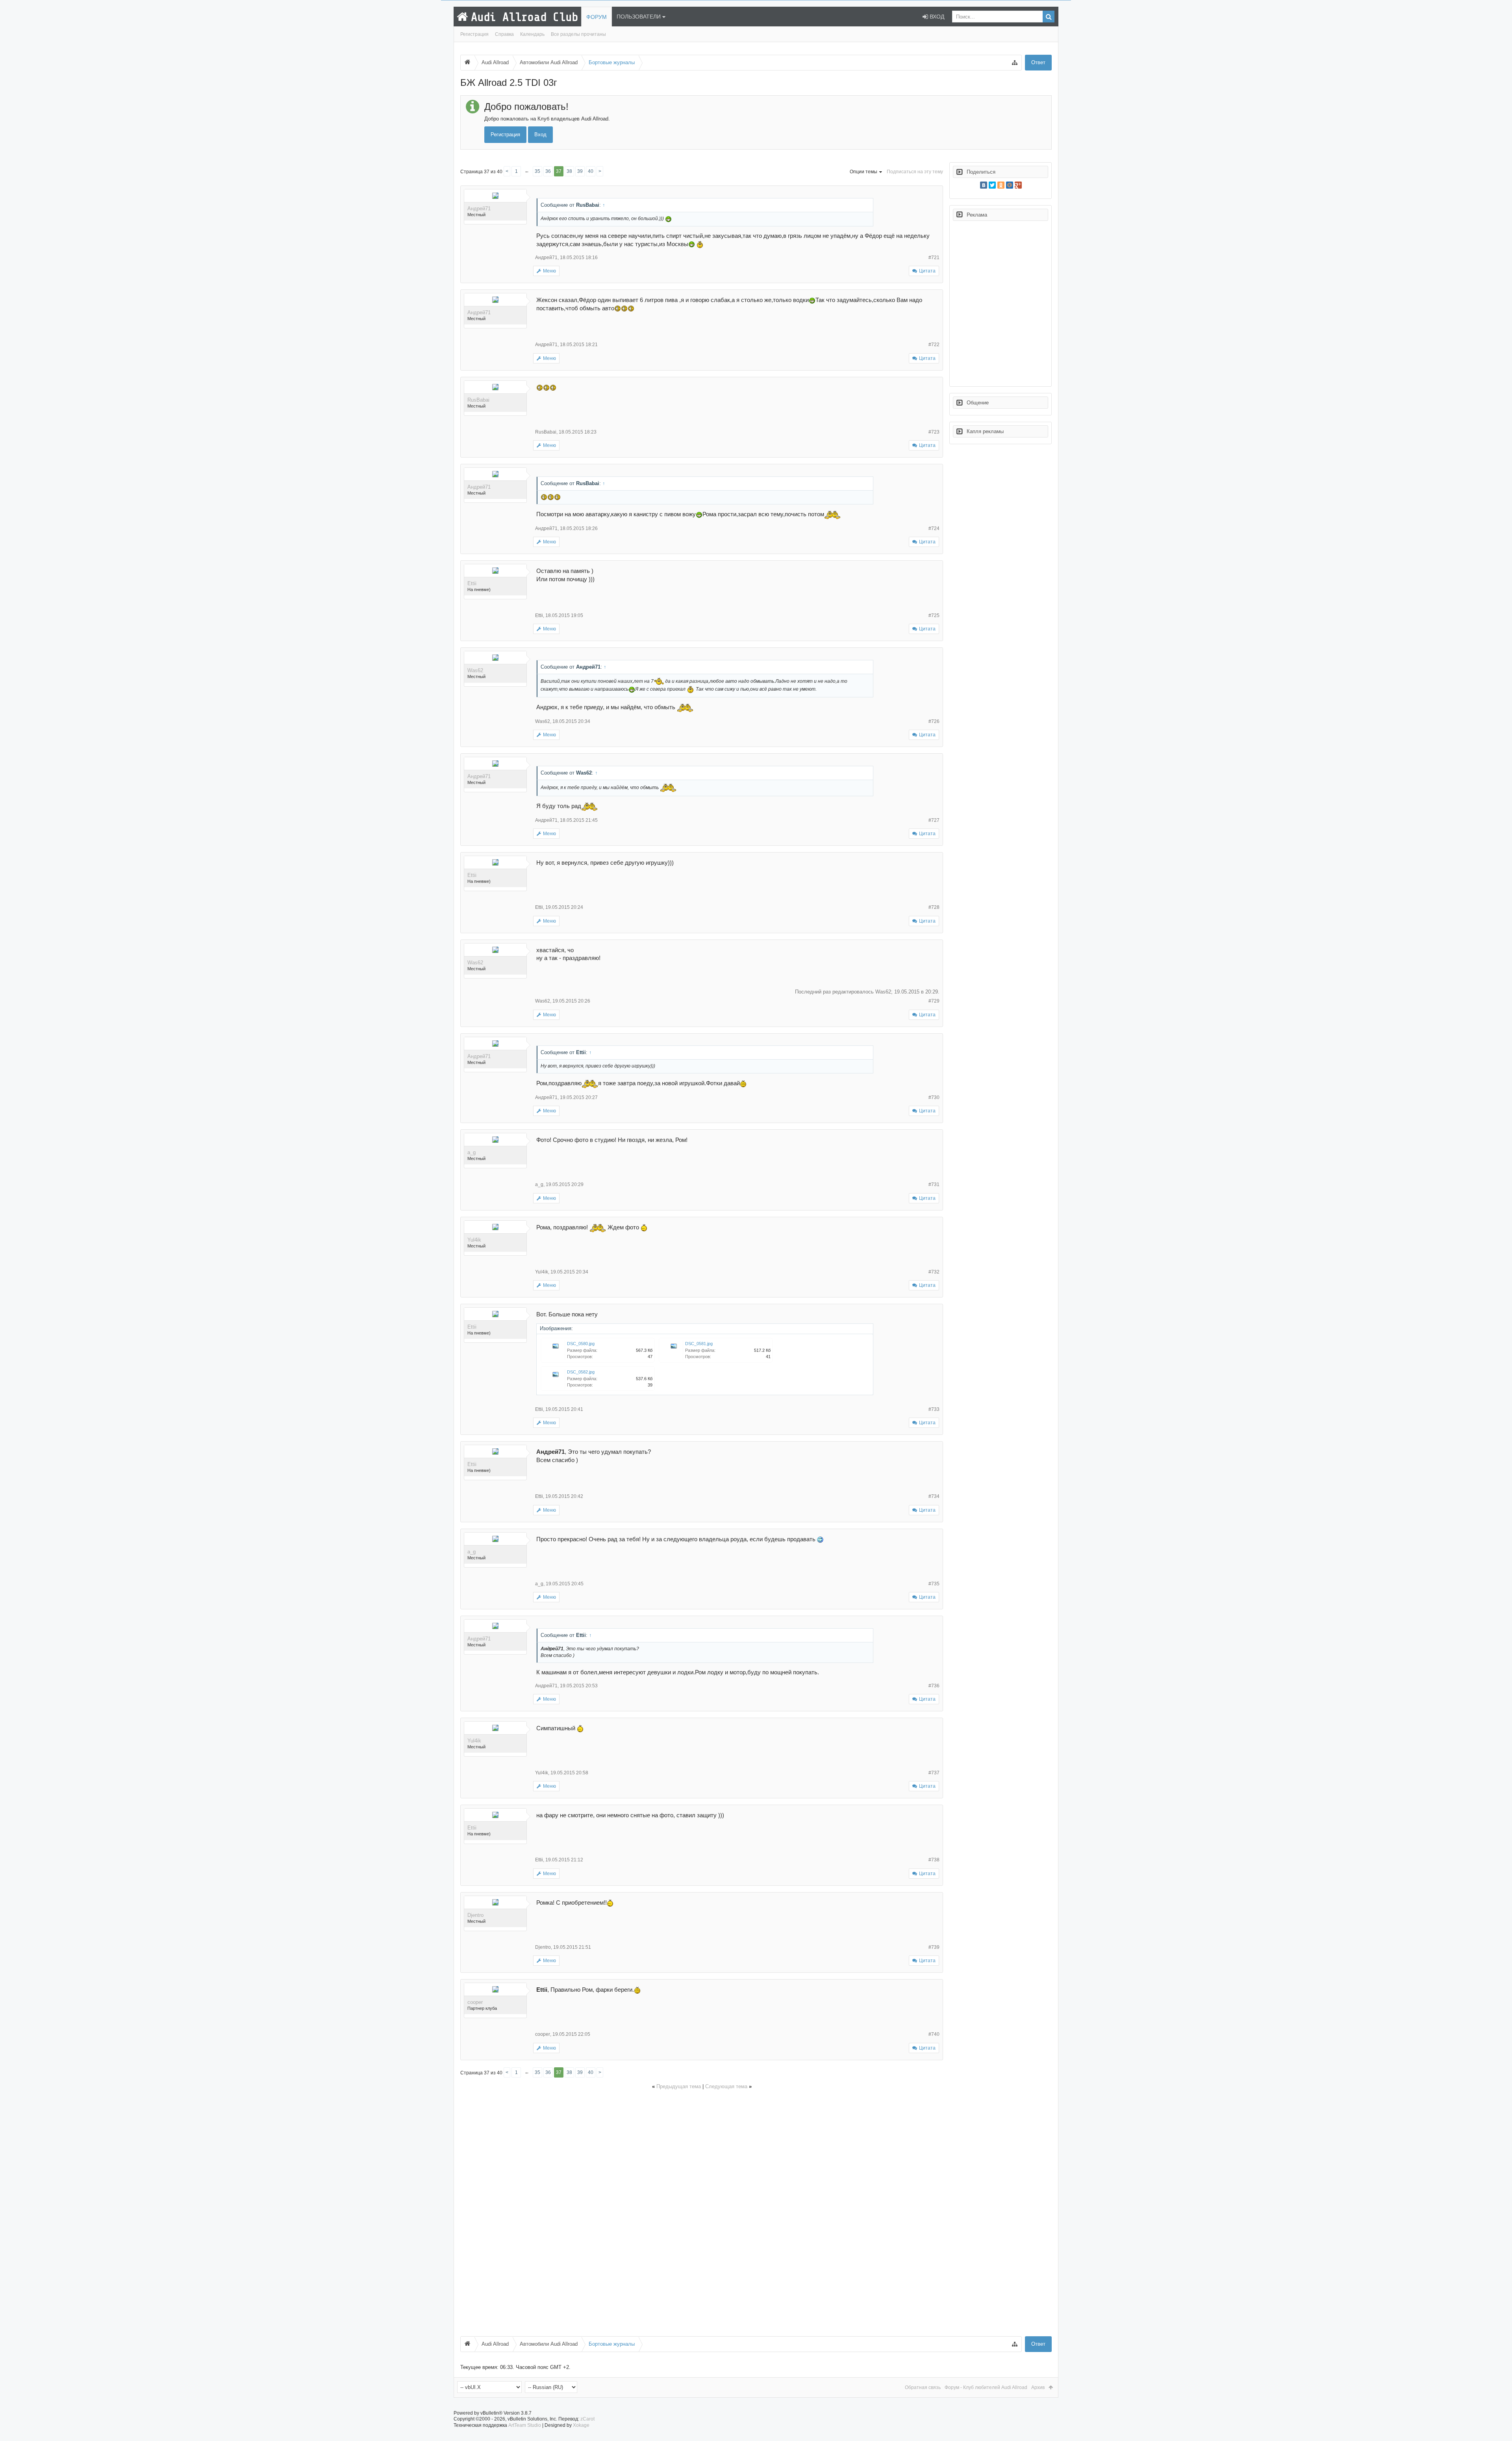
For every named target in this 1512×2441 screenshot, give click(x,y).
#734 (934, 1496)
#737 (934, 1773)
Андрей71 (479, 209)
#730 (934, 1097)
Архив (1038, 2387)
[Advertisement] (697, 2212)
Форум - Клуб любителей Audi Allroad (986, 2387)
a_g (472, 1152)
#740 (934, 2034)
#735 (934, 1584)
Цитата (927, 271)
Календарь (532, 34)
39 (580, 171)
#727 (934, 820)
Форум (597, 17)
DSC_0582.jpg (581, 1372)
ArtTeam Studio (525, 2425)
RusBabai (478, 400)
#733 (934, 1409)
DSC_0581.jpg (699, 1344)
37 (559, 171)
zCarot (587, 2419)
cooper (475, 2002)
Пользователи (639, 17)
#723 (934, 432)
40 (591, 171)
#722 (934, 345)
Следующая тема (726, 2086)
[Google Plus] (1018, 185)
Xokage (581, 2425)
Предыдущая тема (679, 2086)
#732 (934, 1272)
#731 (934, 1184)
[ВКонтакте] (984, 185)
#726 (934, 721)
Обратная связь (923, 2387)
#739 (934, 1947)
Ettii (472, 583)
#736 (934, 1686)
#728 (934, 907)
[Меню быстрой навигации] (1015, 63)
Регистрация (474, 34)
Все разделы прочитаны (578, 34)
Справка (504, 34)
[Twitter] (992, 185)
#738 (934, 1860)
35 (537, 171)
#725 (934, 615)
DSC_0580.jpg (581, 1344)
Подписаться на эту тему (915, 172)
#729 (934, 1001)
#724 (934, 528)
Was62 (475, 670)
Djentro (475, 1915)
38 (569, 171)
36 (548, 171)
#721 (934, 258)
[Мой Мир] (1010, 185)
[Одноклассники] (1001, 185)
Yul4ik (474, 1240)
